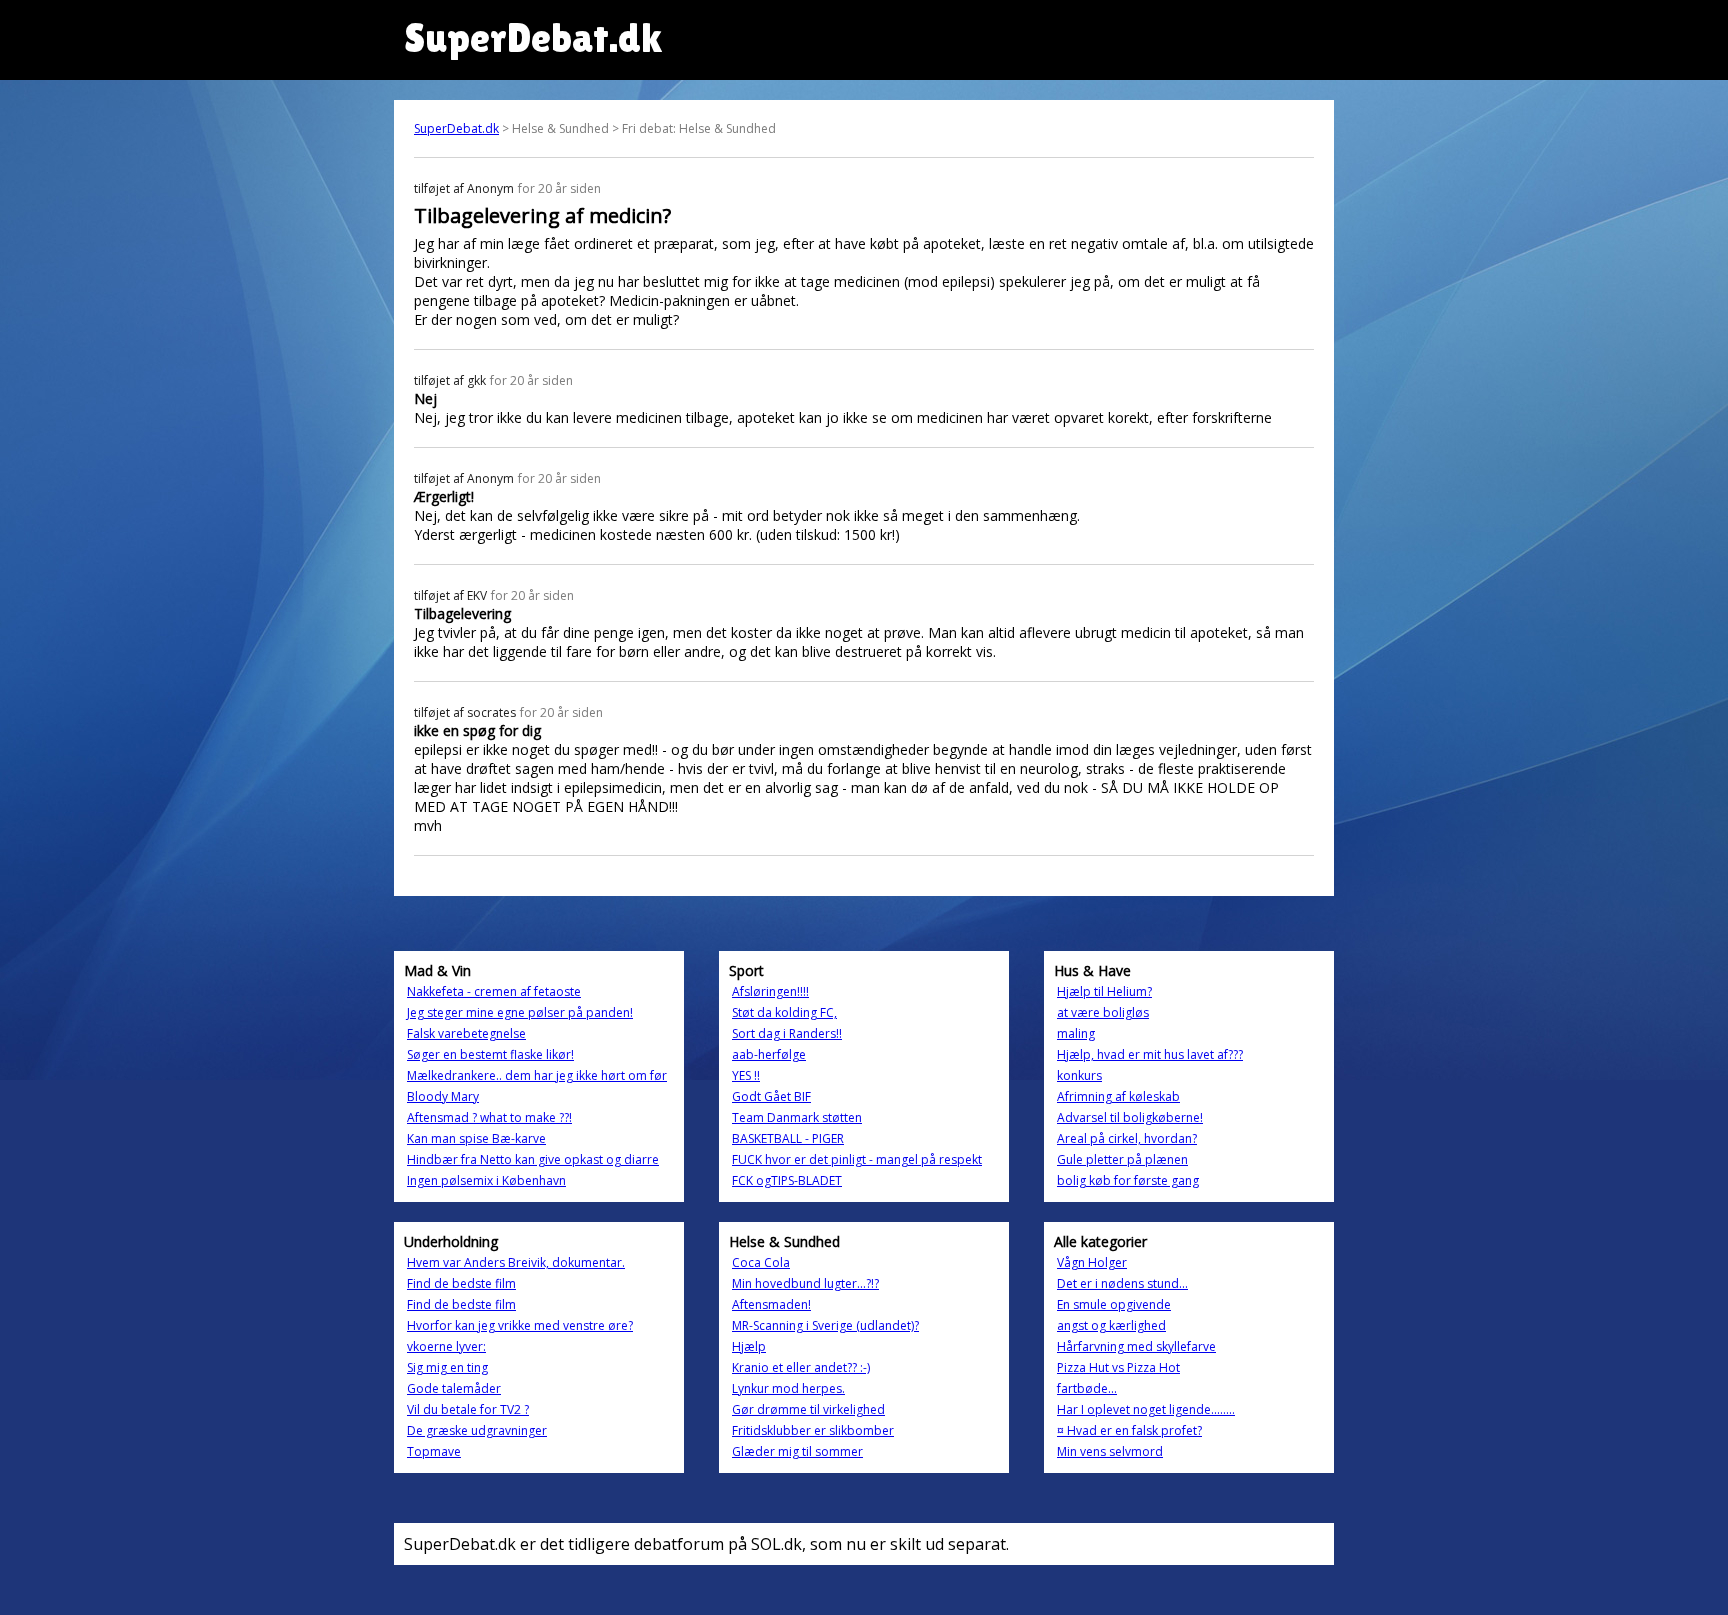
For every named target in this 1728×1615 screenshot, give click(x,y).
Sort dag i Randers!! (787, 1033)
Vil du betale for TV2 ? (468, 1409)
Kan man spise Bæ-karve (476, 1138)
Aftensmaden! (771, 1304)
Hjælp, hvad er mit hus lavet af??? (1150, 1054)
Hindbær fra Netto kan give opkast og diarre (533, 1159)
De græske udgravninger (477, 1430)
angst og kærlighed (1111, 1325)
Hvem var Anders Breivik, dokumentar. (516, 1262)
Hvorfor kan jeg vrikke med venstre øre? (520, 1325)
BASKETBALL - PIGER (788, 1138)
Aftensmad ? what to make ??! (489, 1117)
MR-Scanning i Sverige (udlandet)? (825, 1325)
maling (1076, 1033)
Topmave (434, 1451)
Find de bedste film (461, 1283)
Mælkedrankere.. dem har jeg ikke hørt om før (537, 1075)
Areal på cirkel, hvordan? (1127, 1138)
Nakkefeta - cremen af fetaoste (494, 991)
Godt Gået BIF (771, 1096)
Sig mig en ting (447, 1367)
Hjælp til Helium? (1104, 991)
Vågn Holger (1092, 1262)
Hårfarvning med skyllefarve (1136, 1346)
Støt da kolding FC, (784, 1012)
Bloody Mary (443, 1096)
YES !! (746, 1075)
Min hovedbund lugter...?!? (805, 1283)
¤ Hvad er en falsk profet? (1129, 1430)
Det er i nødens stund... (1122, 1283)
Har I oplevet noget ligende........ (1146, 1409)
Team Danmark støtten (797, 1117)
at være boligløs (1103, 1012)
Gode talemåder (454, 1388)
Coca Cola (761, 1262)
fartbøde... (1087, 1388)
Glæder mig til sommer (797, 1451)
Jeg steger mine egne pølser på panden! (520, 1012)
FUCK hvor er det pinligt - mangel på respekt (857, 1159)
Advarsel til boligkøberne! (1130, 1117)
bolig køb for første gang (1128, 1180)
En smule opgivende (1114, 1304)
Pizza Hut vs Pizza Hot (1118, 1367)
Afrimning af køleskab (1118, 1096)
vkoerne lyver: (446, 1346)
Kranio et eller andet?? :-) (801, 1367)
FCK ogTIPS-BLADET (787, 1180)
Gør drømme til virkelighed (808, 1409)
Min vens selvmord (1110, 1451)
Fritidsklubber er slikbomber (813, 1430)
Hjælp (749, 1346)
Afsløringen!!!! (770, 991)
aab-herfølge (769, 1054)
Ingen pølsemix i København (486, 1180)
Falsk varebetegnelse (466, 1033)
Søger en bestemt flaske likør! (490, 1054)
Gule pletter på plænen (1122, 1159)
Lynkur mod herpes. (788, 1388)
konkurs (1079, 1075)
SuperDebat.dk (456, 128)
